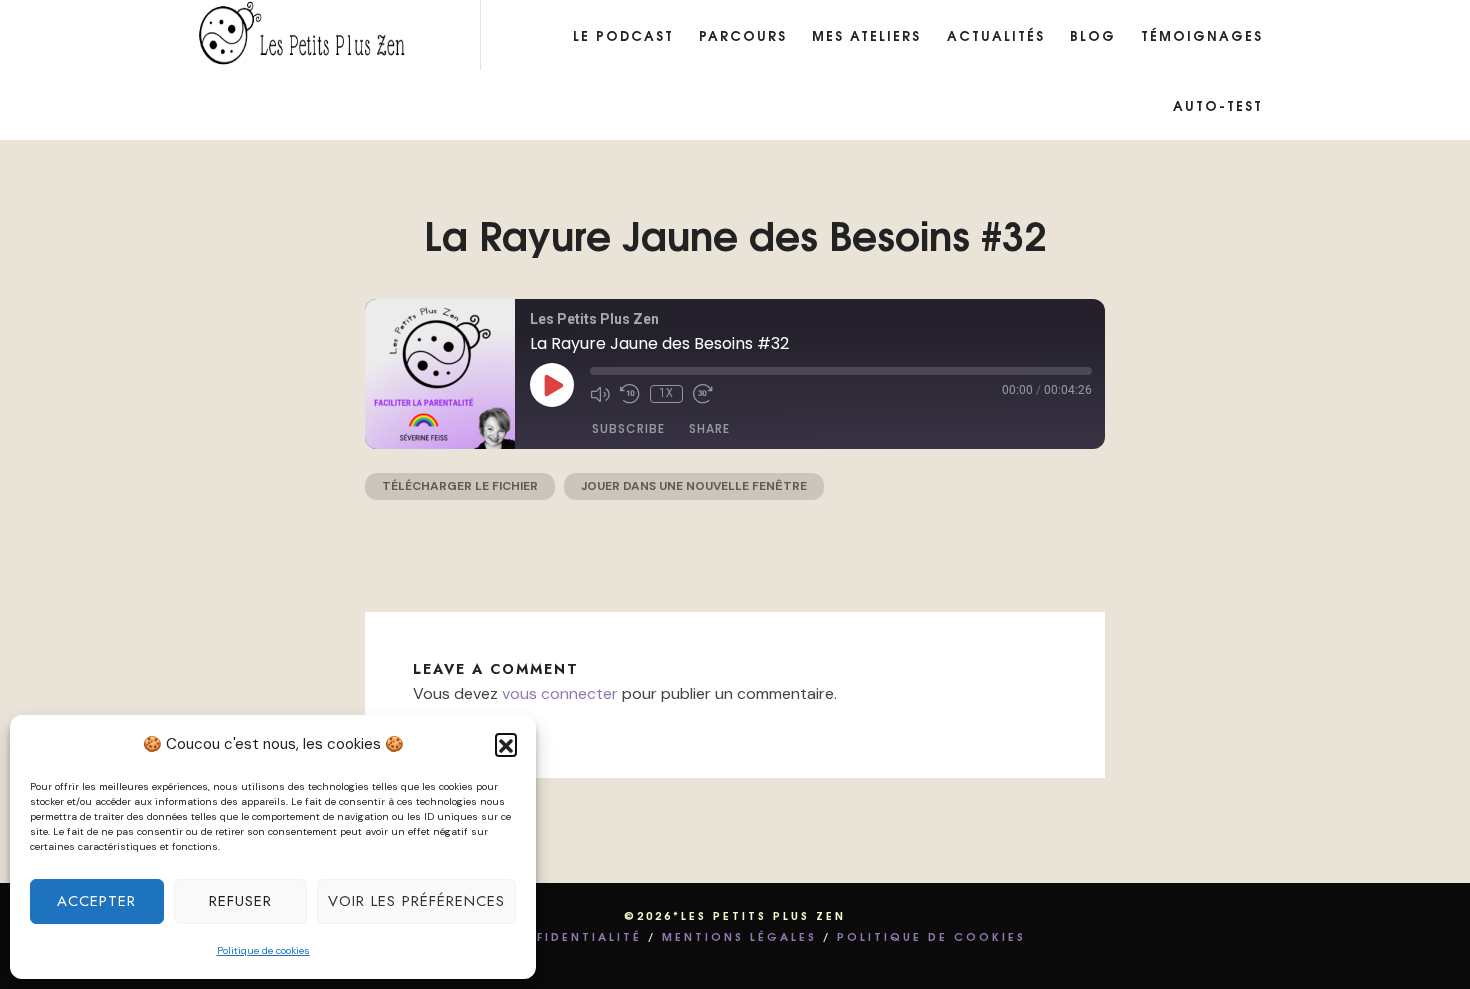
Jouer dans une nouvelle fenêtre (694, 486)
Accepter (96, 901)
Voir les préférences (416, 901)
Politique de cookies (263, 950)
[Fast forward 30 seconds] (703, 394)
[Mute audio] (600, 394)
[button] (506, 744)
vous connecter (560, 693)
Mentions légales (739, 935)
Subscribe (628, 428)
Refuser (240, 901)
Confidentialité (571, 935)
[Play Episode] (552, 385)
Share (709, 428)
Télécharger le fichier (460, 486)
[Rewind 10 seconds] (630, 394)
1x (666, 393)
